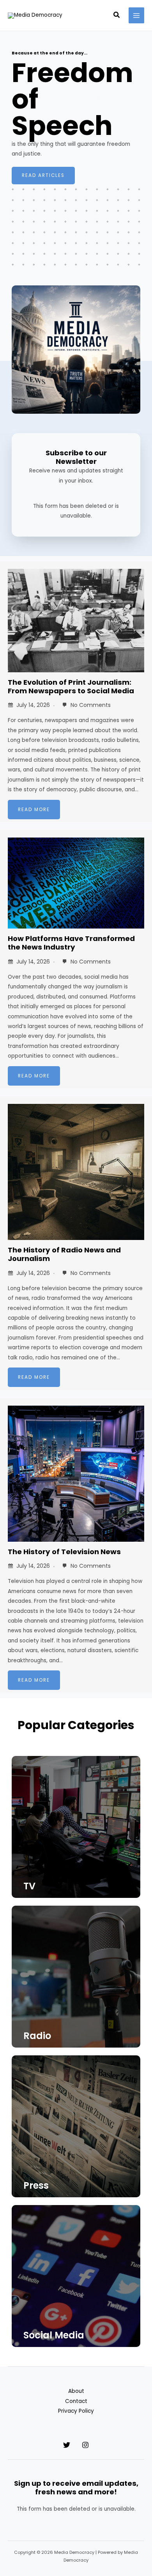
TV (29, 1886)
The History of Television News (64, 1552)
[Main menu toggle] (137, 15)
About (76, 2391)
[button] (117, 16)
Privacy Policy (76, 2411)
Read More (34, 810)
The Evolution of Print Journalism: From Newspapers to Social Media (71, 686)
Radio (37, 2036)
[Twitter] (67, 2445)
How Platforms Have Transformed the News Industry (71, 943)
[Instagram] (85, 2445)
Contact (76, 2401)
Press (36, 2185)
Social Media (54, 2335)
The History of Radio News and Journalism (64, 1254)
